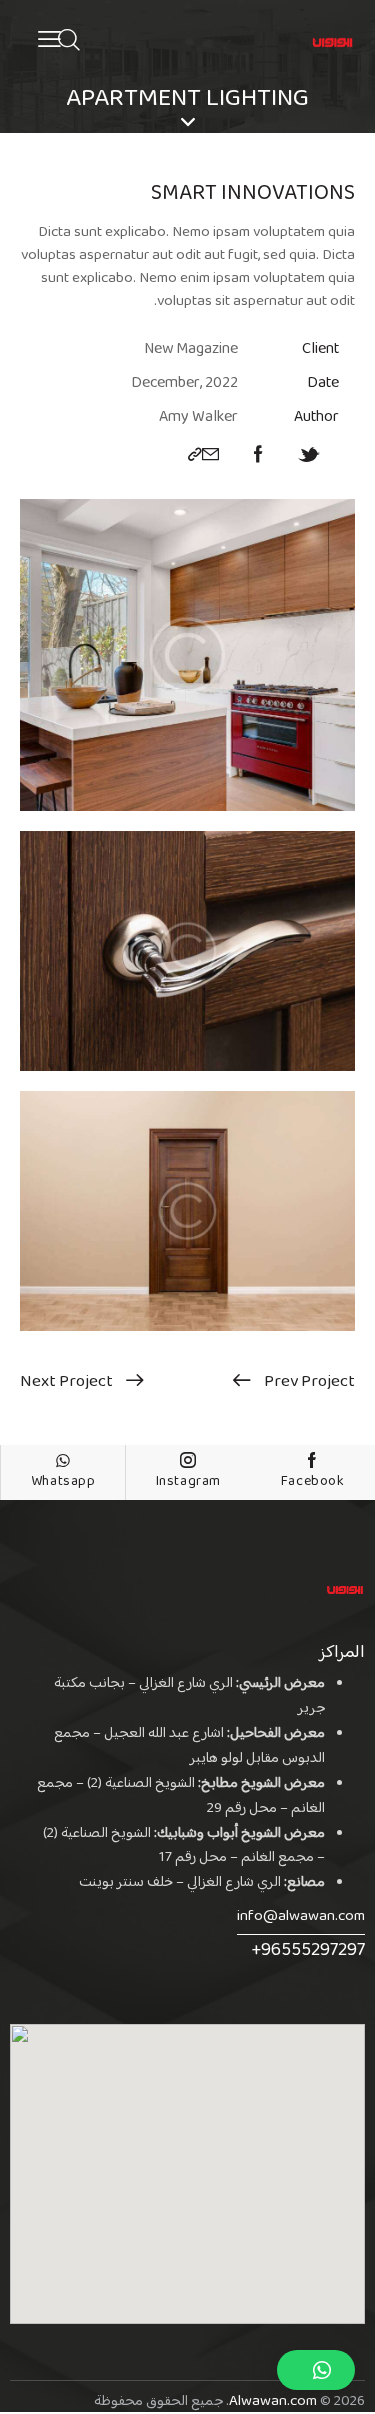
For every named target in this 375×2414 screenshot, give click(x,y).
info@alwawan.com (301, 1916)
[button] (316, 2370)
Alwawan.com (273, 2401)
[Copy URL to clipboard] (195, 456)
